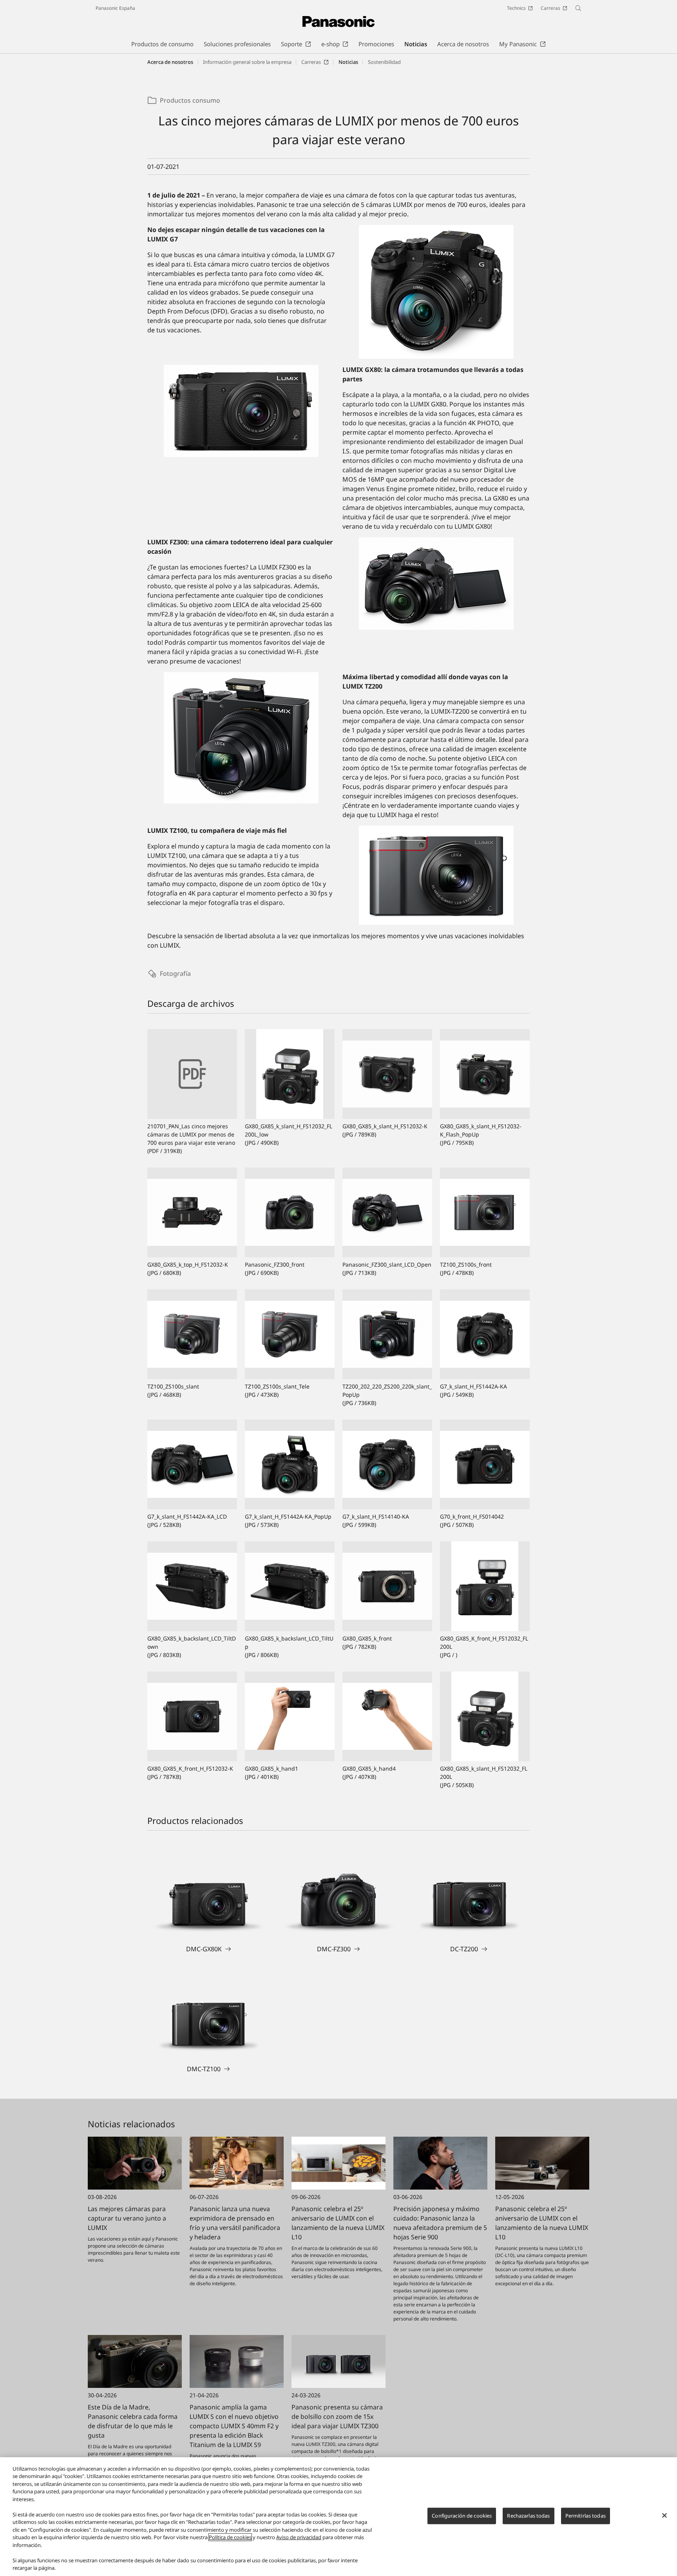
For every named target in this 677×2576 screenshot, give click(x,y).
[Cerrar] (664, 2516)
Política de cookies (230, 2537)
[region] (338, 2517)
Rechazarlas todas (528, 2516)
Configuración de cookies (462, 2516)
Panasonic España (115, 8)
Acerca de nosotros (170, 62)
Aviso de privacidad (299, 2537)
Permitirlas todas (586, 2516)
